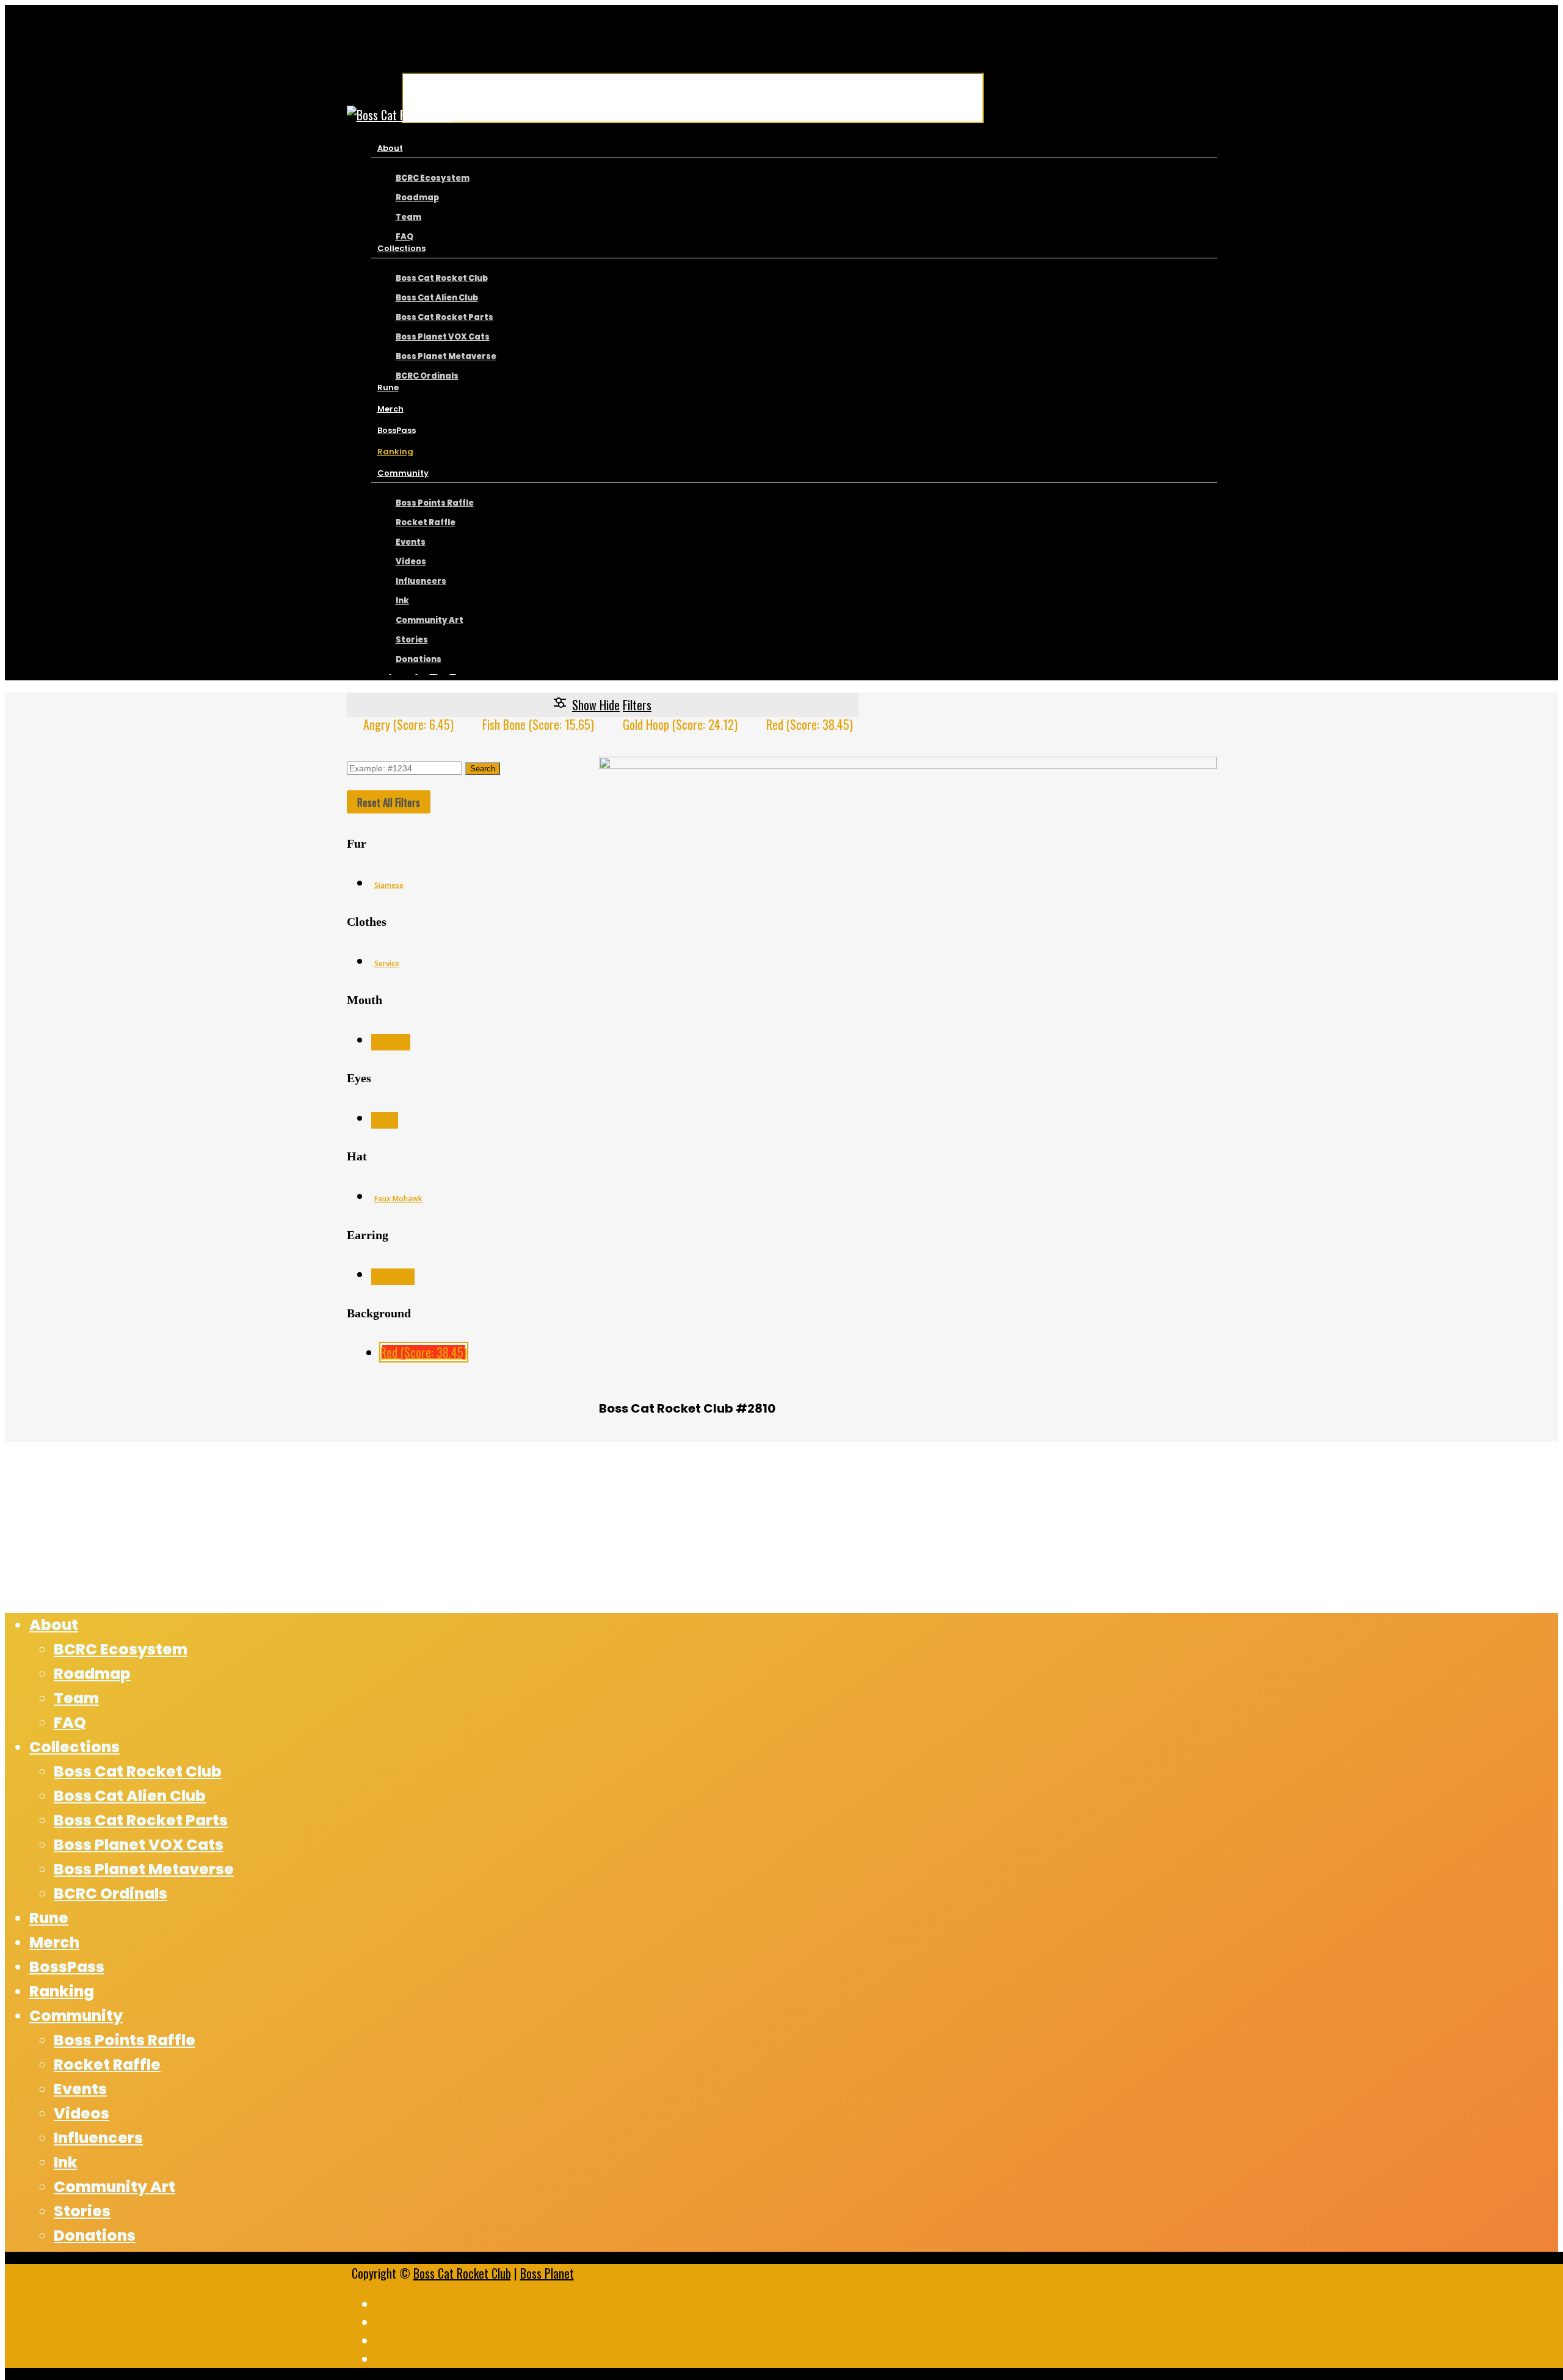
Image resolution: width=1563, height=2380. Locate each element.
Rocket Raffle (107, 2065)
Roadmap (92, 1674)
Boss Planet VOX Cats (139, 1845)
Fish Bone (391, 1042)
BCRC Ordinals (111, 1894)
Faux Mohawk (398, 1199)
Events (80, 2089)
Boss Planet (547, 2273)
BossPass (67, 1967)
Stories (82, 2211)
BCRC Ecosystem (121, 1649)
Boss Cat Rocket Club (462, 2273)
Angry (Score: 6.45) (408, 724)
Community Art (114, 2187)
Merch (54, 1942)
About (54, 1625)
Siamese (389, 885)
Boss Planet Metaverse (144, 1869)
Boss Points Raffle (125, 2040)
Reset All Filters (389, 802)
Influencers (98, 2138)
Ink (66, 2162)
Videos (82, 2113)
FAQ (70, 1723)
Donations (95, 2236)
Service (387, 963)
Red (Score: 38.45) (810, 724)
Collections (74, 1747)
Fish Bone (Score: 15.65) (538, 724)
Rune (49, 1918)
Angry (385, 1120)
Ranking (62, 1991)
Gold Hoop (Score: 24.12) (680, 724)
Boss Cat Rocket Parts (141, 1820)
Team (76, 1698)
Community (76, 2016)
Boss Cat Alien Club (130, 1796)
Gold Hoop (393, 1277)
